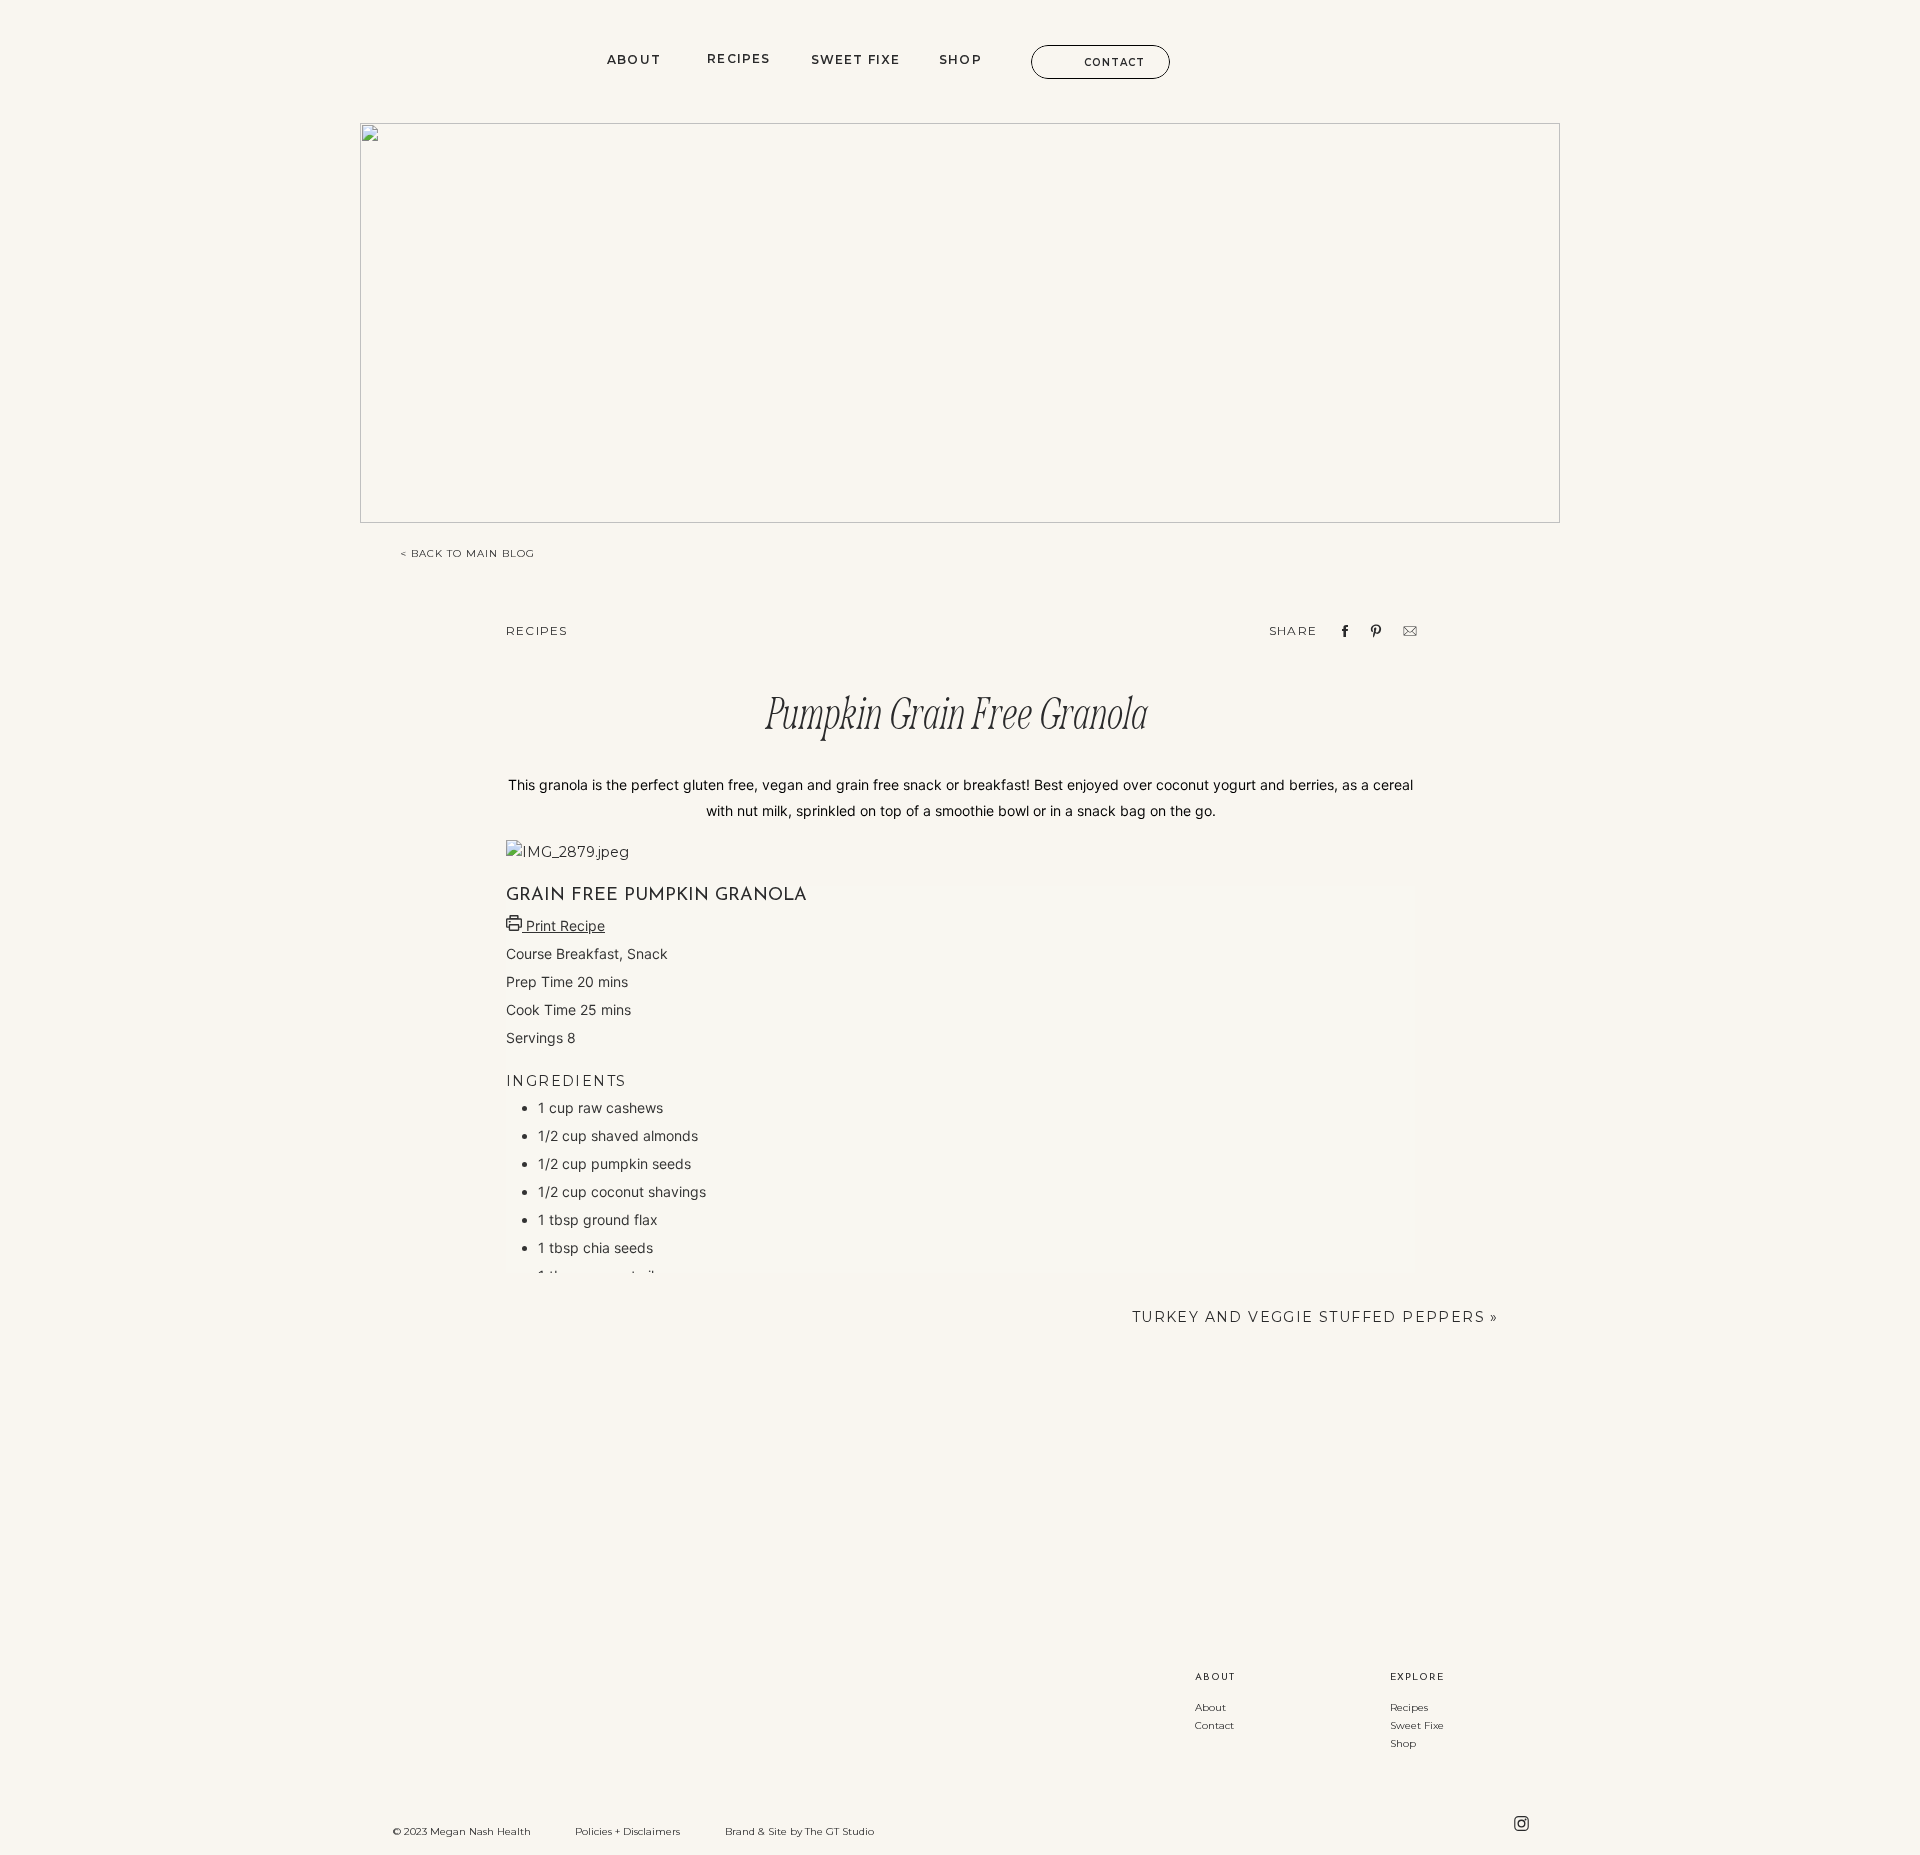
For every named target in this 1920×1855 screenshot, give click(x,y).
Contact (1214, 1725)
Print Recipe (563, 925)
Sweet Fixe (1417, 1725)
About (1210, 1707)
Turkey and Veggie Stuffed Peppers (1308, 1317)
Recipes (536, 630)
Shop (1403, 1743)
